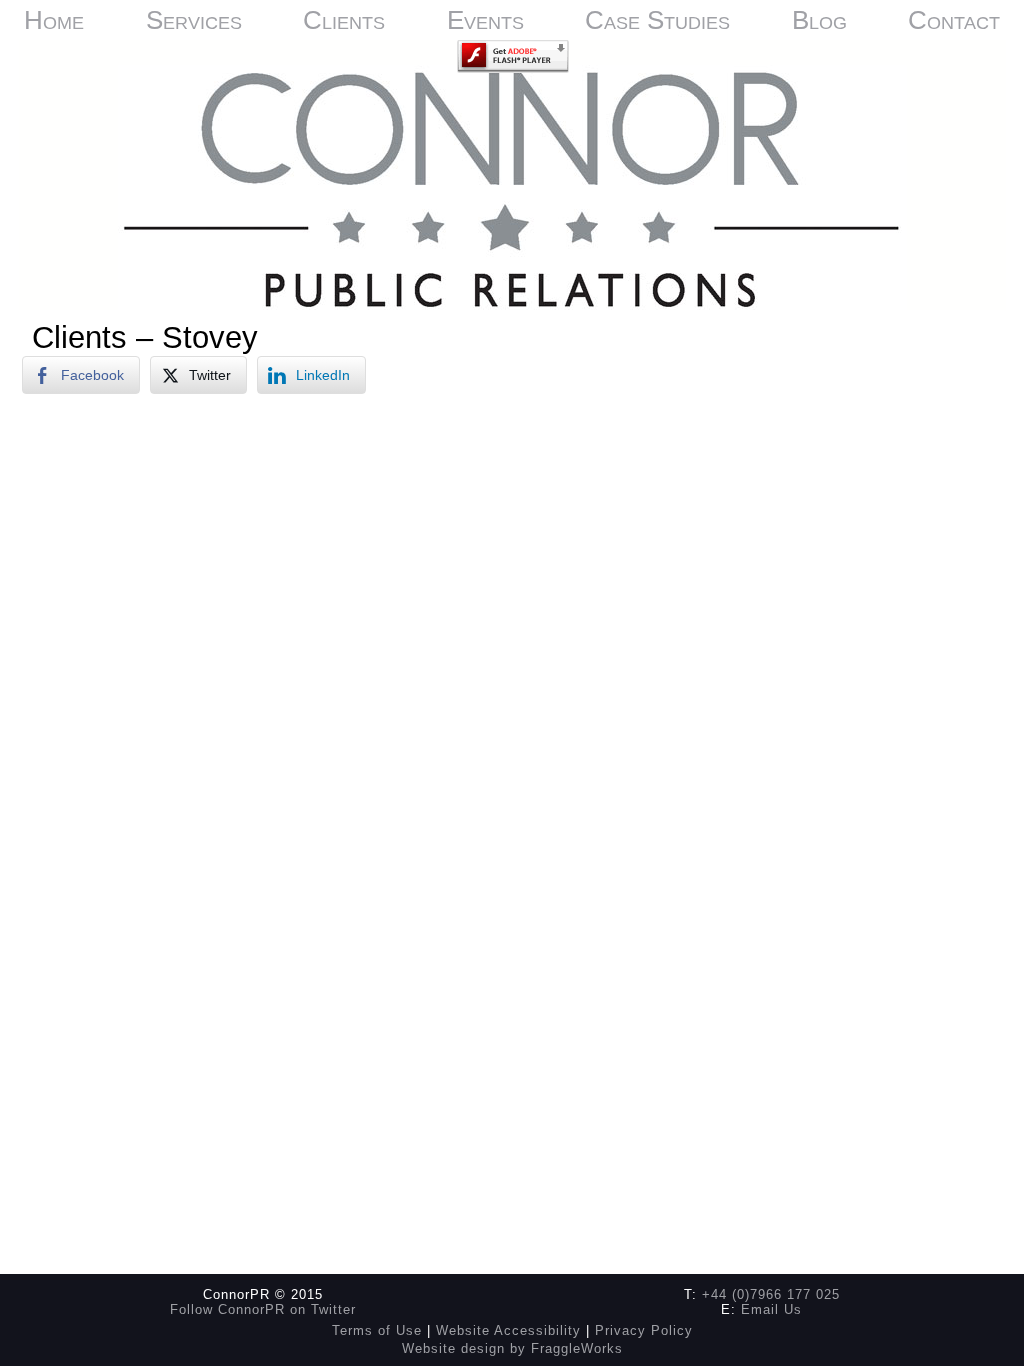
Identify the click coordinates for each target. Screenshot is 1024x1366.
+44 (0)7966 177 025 (771, 1294)
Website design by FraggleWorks (512, 1348)
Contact (954, 20)
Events (485, 20)
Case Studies (657, 20)
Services (194, 20)
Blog (819, 20)
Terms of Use (377, 1330)
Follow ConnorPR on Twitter (263, 1309)
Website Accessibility (508, 1330)
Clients (344, 20)
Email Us (771, 1309)
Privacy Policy (644, 1330)
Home (54, 20)
